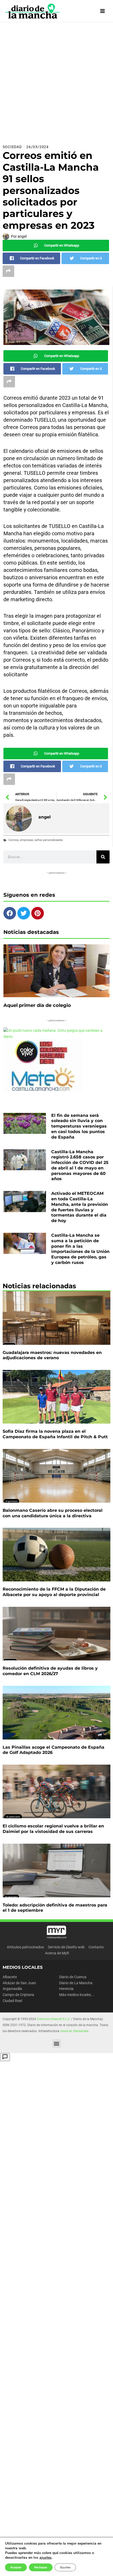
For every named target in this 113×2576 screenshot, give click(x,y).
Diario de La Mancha (76, 1983)
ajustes (45, 2558)
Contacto (96, 1947)
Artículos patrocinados (25, 1947)
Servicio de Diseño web (66, 1947)
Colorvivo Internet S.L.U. (54, 2019)
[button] (57, 2043)
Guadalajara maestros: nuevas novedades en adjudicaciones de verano (52, 1355)
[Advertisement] (56, 81)
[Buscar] (103, 857)
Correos (14, 840)
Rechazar (41, 2567)
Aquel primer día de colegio (37, 1005)
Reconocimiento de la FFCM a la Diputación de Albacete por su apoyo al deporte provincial (54, 1592)
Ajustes (65, 2567)
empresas (27, 840)
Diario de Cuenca (73, 1977)
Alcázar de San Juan (19, 1983)
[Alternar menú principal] (103, 11)
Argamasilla (12, 1989)
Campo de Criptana (18, 1995)
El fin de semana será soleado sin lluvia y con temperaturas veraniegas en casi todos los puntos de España (79, 1126)
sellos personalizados (49, 840)
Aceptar (16, 2567)
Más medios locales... (77, 1995)
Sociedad (12, 147)
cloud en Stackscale (74, 2031)
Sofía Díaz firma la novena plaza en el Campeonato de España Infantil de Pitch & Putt (55, 1434)
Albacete (10, 1977)
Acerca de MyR (57, 1953)
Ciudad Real (12, 2001)
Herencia (66, 1989)
